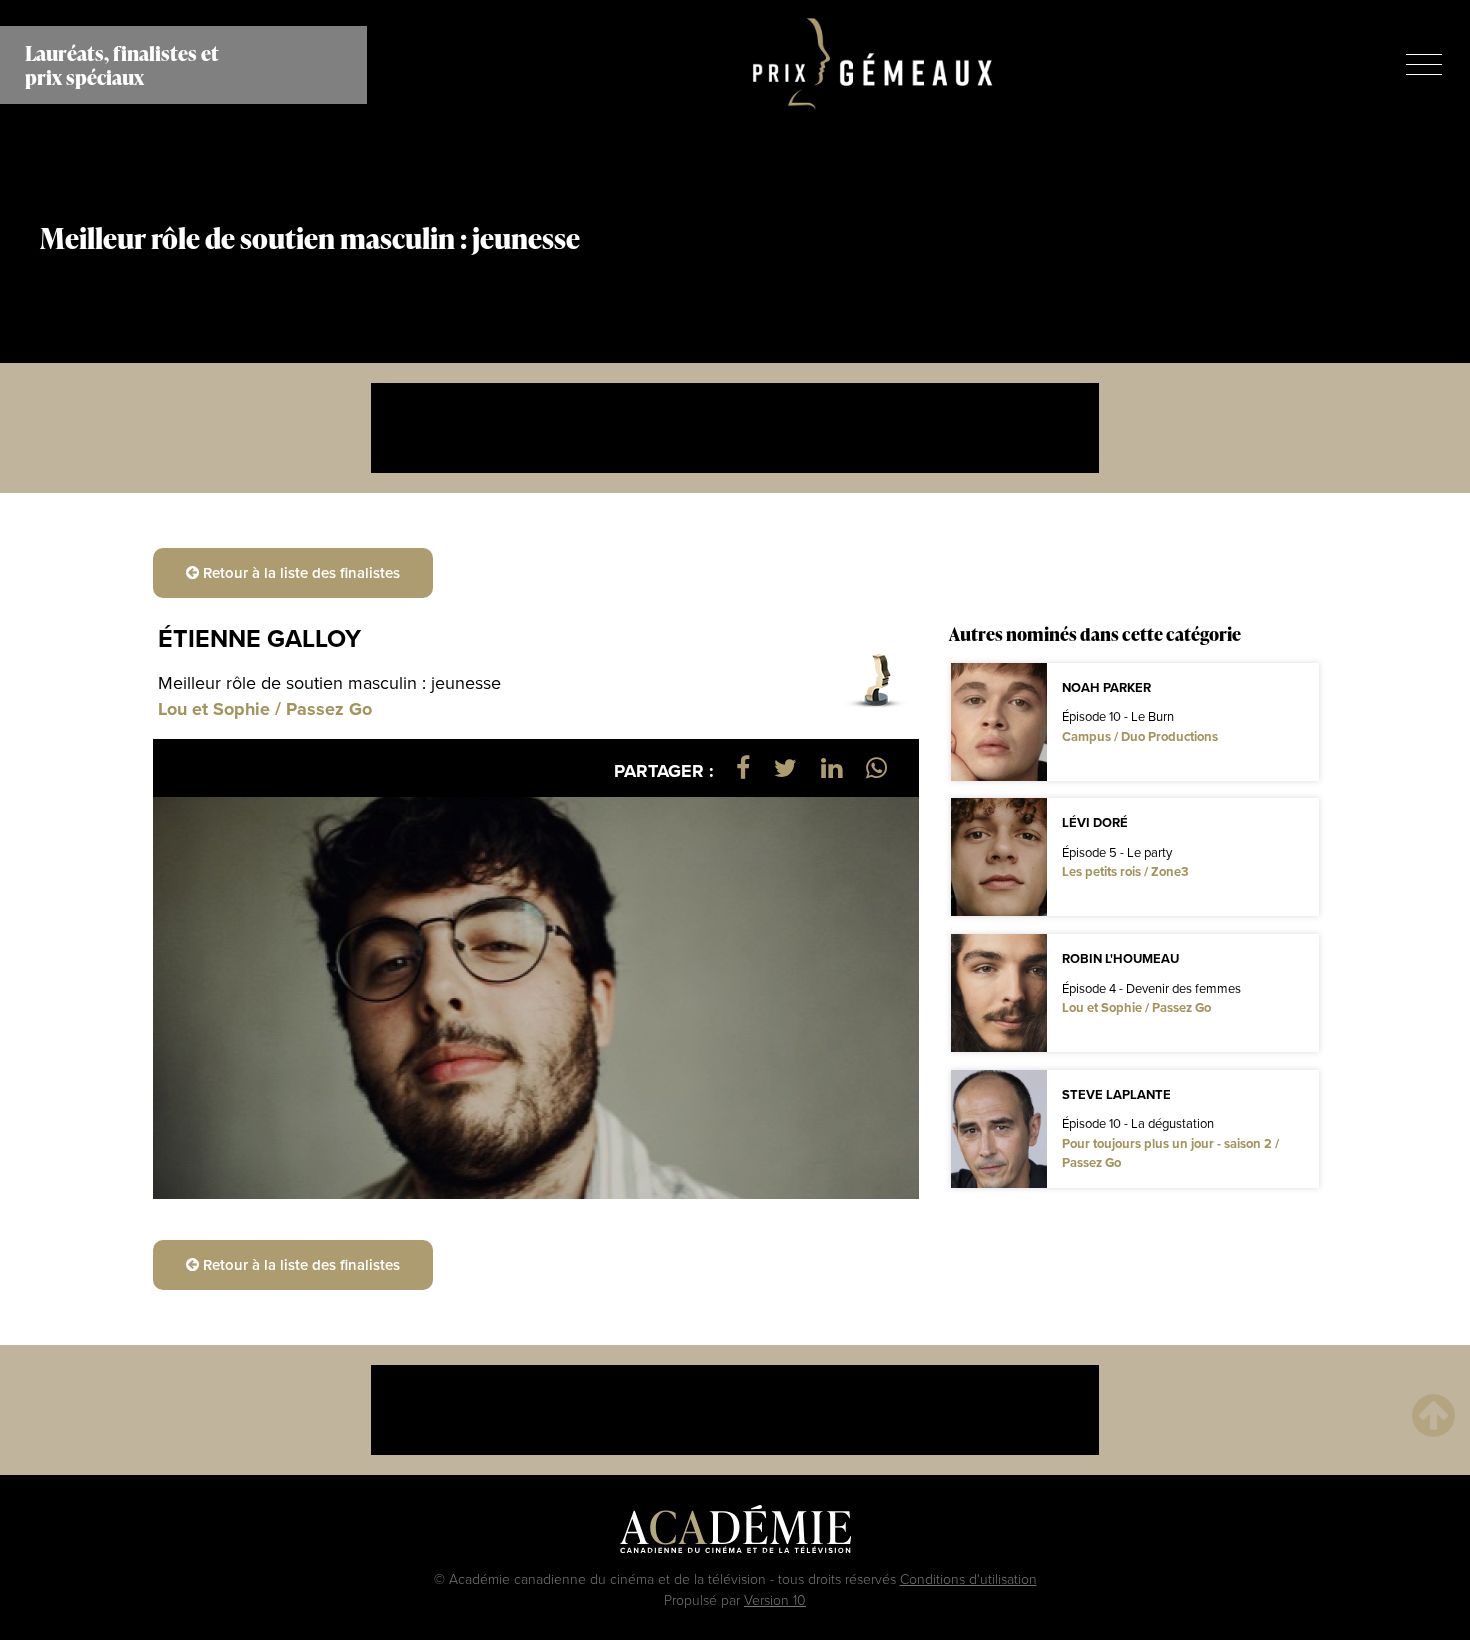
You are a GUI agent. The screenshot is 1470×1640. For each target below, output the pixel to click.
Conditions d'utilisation (968, 1578)
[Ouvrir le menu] (1424, 64)
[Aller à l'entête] (1433, 1414)
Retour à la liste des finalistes (299, 572)
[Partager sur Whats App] (876, 767)
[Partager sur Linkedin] (831, 767)
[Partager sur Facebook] (743, 767)
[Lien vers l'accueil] (872, 65)
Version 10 (775, 1599)
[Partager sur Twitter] (785, 767)
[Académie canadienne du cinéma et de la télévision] (735, 1534)
